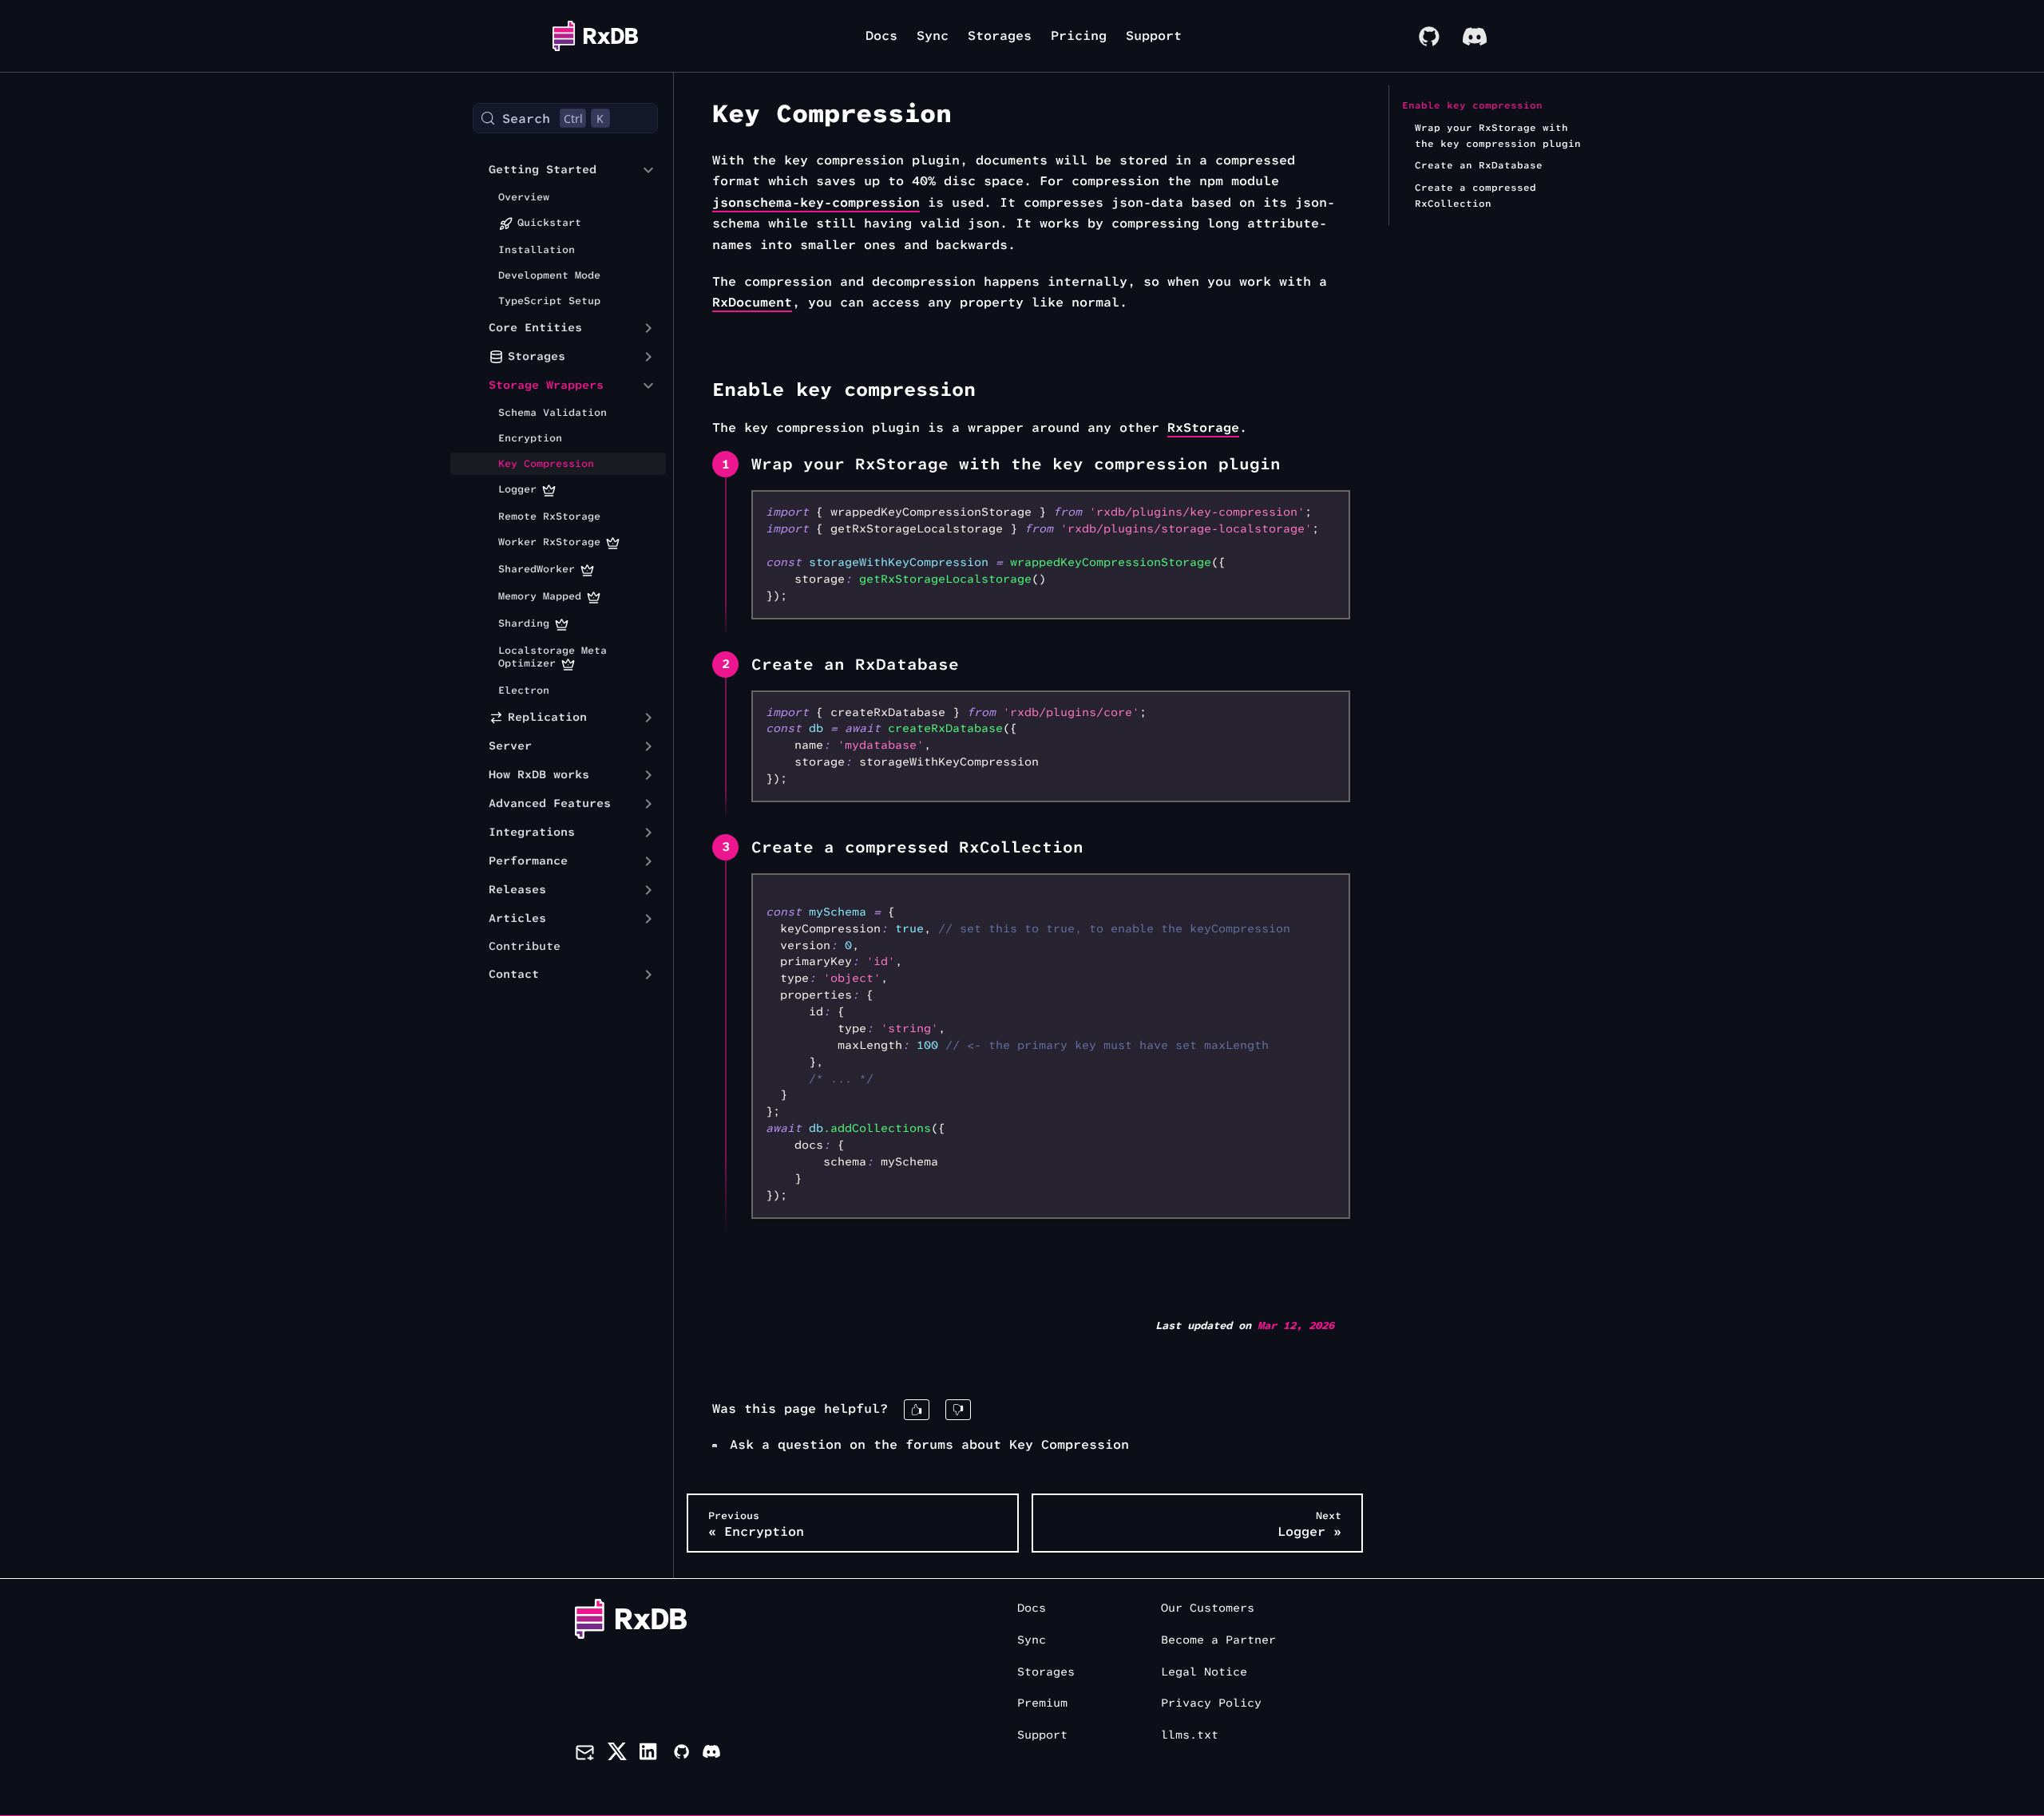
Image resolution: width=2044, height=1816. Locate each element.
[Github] (681, 1755)
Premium (1042, 1703)
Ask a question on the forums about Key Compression (929, 1444)
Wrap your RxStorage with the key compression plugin (1498, 136)
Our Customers (1208, 1608)
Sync (933, 36)
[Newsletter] (585, 1755)
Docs (881, 36)
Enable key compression (1472, 105)
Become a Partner (1218, 1640)
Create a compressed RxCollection (1476, 196)
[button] (553, 170)
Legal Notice (1204, 1672)
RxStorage (1203, 427)
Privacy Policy (1211, 1703)
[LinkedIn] (650, 1755)
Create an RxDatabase (1479, 165)
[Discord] (1475, 36)
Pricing (1079, 36)
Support (1154, 36)
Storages (1000, 36)
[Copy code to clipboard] (1331, 510)
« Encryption (756, 1524)
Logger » (1309, 1524)
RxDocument (752, 302)
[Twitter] (617, 1755)
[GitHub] (1428, 36)
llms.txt (1190, 1735)
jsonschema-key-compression (816, 202)
